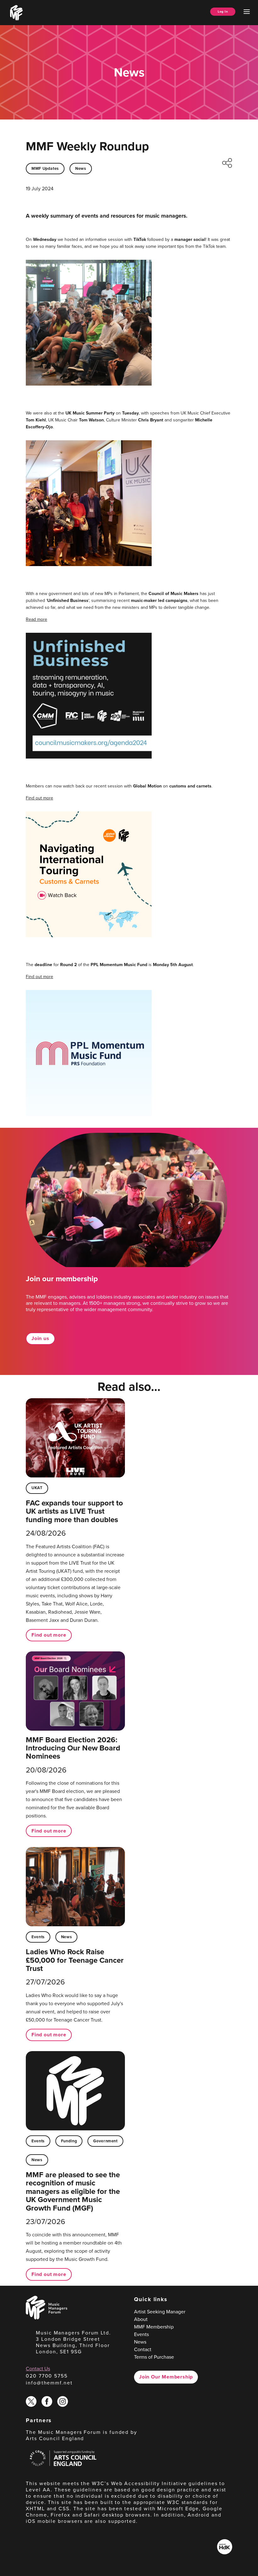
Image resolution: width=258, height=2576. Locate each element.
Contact (143, 2349)
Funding (69, 2141)
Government (105, 2141)
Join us (40, 1338)
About (141, 2319)
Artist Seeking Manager (160, 2312)
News (81, 168)
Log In (223, 11)
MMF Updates (45, 168)
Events (38, 1937)
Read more (36, 619)
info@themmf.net (49, 2383)
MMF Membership (154, 2327)
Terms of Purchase (154, 2357)
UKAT (37, 1488)
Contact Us (38, 2368)
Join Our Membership (166, 2377)
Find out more (39, 798)
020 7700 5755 (47, 2376)
